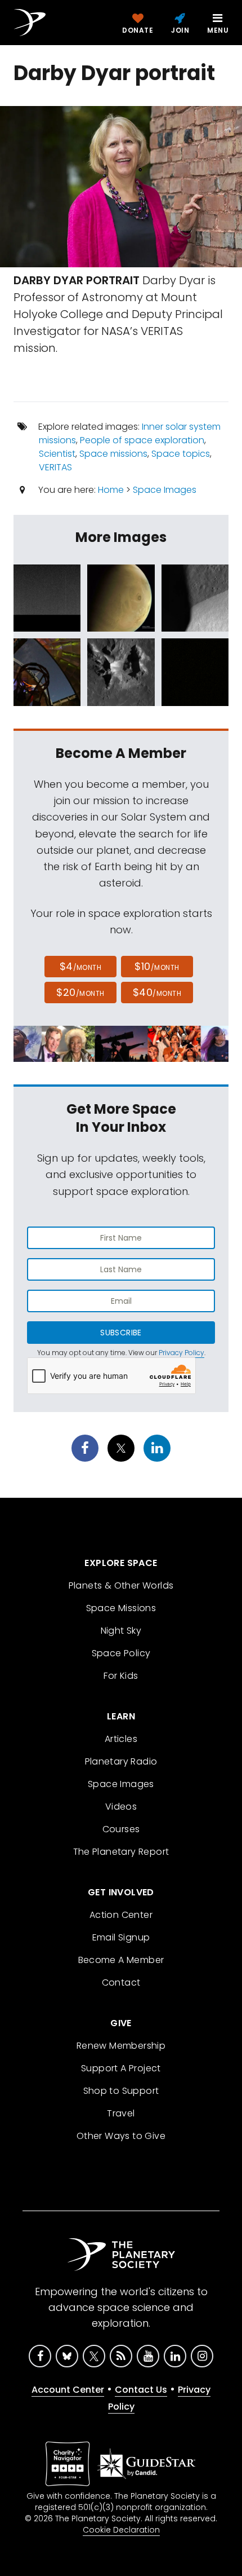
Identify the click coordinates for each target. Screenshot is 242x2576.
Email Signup (121, 1937)
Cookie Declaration (121, 2530)
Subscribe (121, 1333)
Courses (121, 1829)
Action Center (121, 1915)
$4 (81, 966)
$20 (80, 992)
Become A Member (121, 1960)
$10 (157, 966)
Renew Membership (121, 2046)
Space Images (165, 490)
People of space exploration (142, 440)
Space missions (113, 454)
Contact (121, 1982)
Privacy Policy (181, 1353)
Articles (121, 1739)
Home (111, 490)
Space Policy (121, 1653)
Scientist (57, 454)
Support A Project (121, 2068)
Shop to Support (121, 2091)
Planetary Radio (121, 1761)
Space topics (181, 454)
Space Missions (121, 1608)
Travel (121, 2113)
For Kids (121, 1676)
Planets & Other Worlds (121, 1585)
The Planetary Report (121, 1852)
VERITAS (55, 467)
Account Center (68, 2390)
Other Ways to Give (121, 2136)
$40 (157, 992)
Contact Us (141, 2390)
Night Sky (121, 1631)
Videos (121, 1807)
